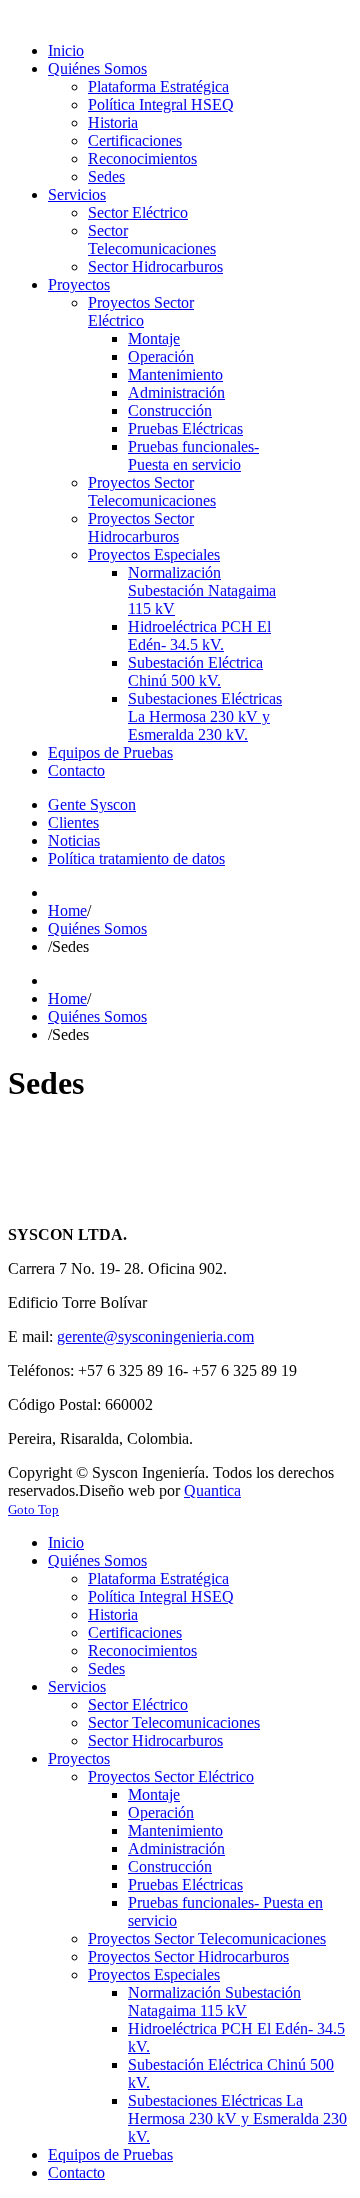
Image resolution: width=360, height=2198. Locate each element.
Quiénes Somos (97, 928)
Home (67, 910)
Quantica (212, 1490)
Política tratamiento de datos (136, 858)
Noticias (74, 840)
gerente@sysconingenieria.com (155, 1336)
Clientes (73, 822)
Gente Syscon (92, 804)
